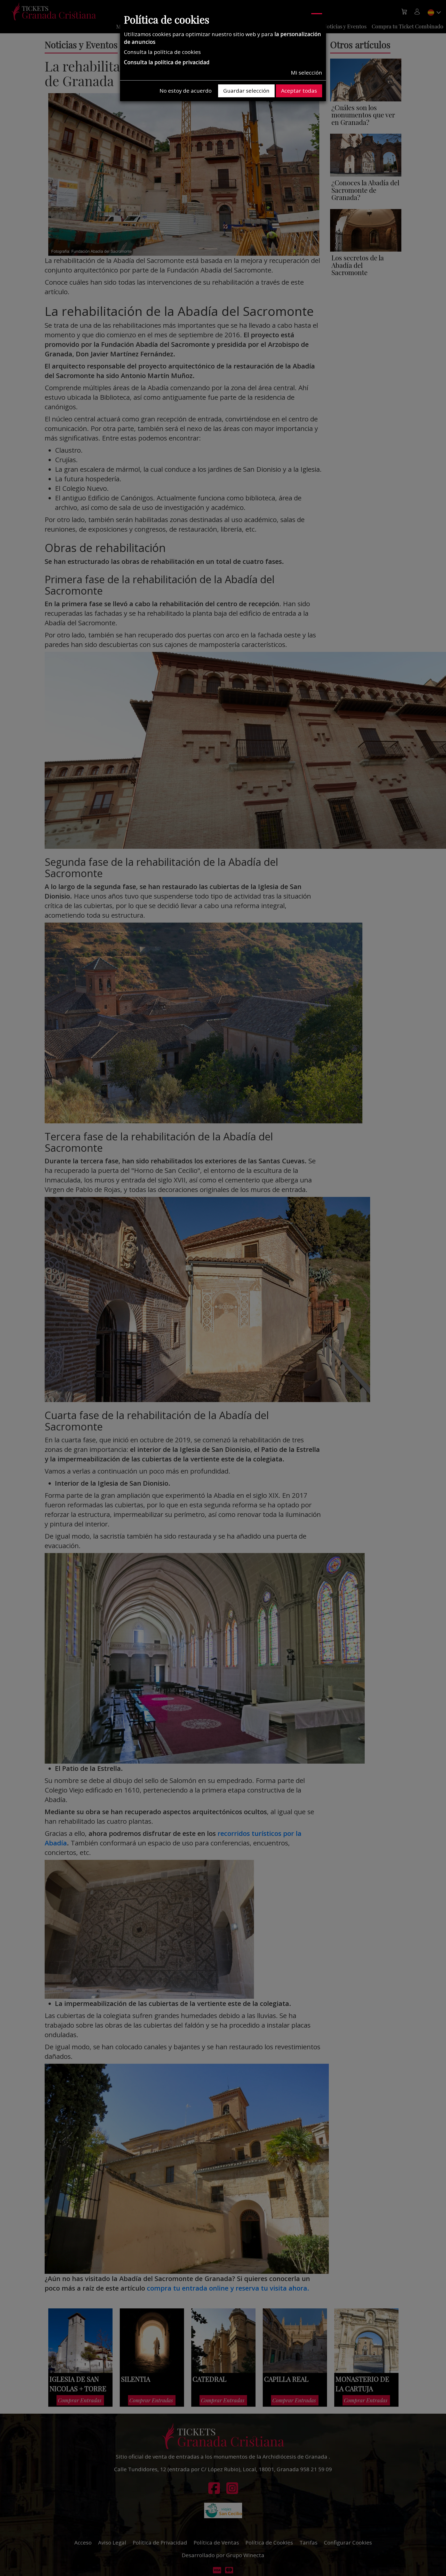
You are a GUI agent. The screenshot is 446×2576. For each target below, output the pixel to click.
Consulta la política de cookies (162, 52)
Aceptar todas (299, 91)
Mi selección (306, 73)
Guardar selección (246, 91)
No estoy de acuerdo (186, 91)
